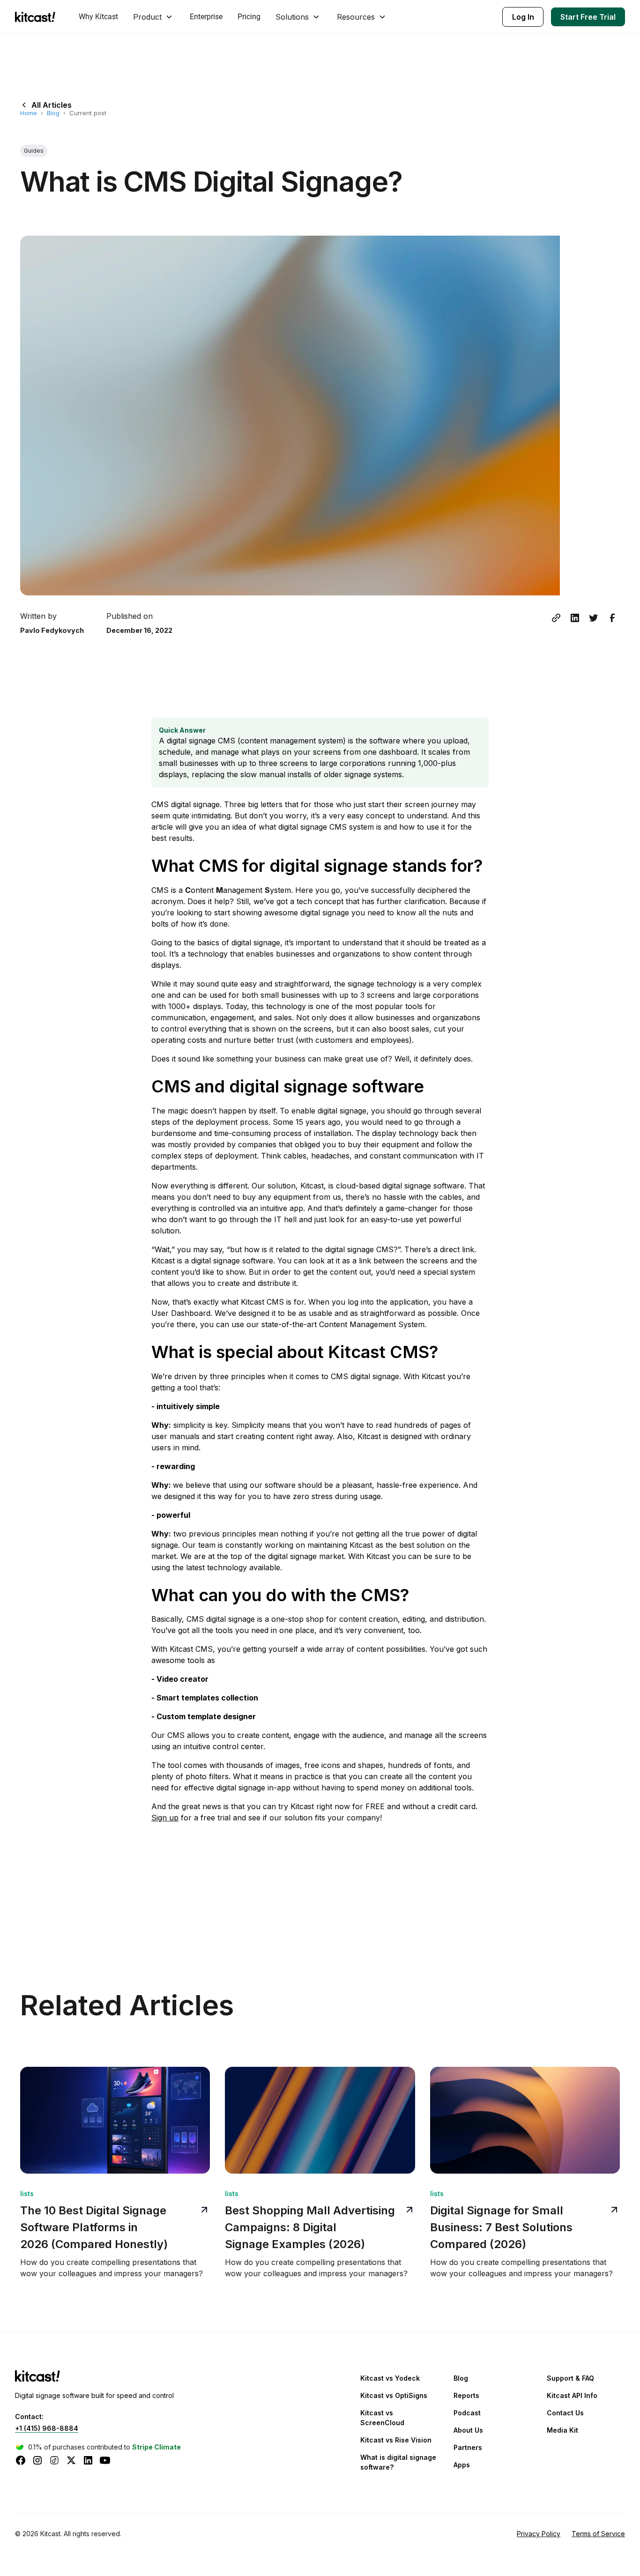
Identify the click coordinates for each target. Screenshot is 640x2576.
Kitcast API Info (572, 2395)
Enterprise (206, 17)
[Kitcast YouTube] (105, 2460)
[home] (37, 17)
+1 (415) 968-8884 (47, 2428)
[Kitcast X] (71, 2460)
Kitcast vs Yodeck (390, 2378)
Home (29, 113)
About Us (468, 2430)
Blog (53, 113)
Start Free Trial (588, 17)
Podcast (467, 2413)
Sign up (165, 1818)
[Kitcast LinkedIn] (88, 2460)
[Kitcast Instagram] (37, 2460)
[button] (154, 17)
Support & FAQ (570, 2378)
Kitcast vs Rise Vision (396, 2440)
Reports (466, 2395)
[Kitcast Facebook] (21, 2460)
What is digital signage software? (398, 2462)
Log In (523, 17)
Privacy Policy (539, 2534)
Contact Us (565, 2413)
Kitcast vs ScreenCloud (382, 2418)
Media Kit (562, 2430)
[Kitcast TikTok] (54, 2460)
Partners (468, 2447)
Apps (462, 2465)
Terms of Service (598, 2534)
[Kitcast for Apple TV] (37, 2375)
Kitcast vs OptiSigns (394, 2395)
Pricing (249, 17)
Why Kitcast (98, 17)
